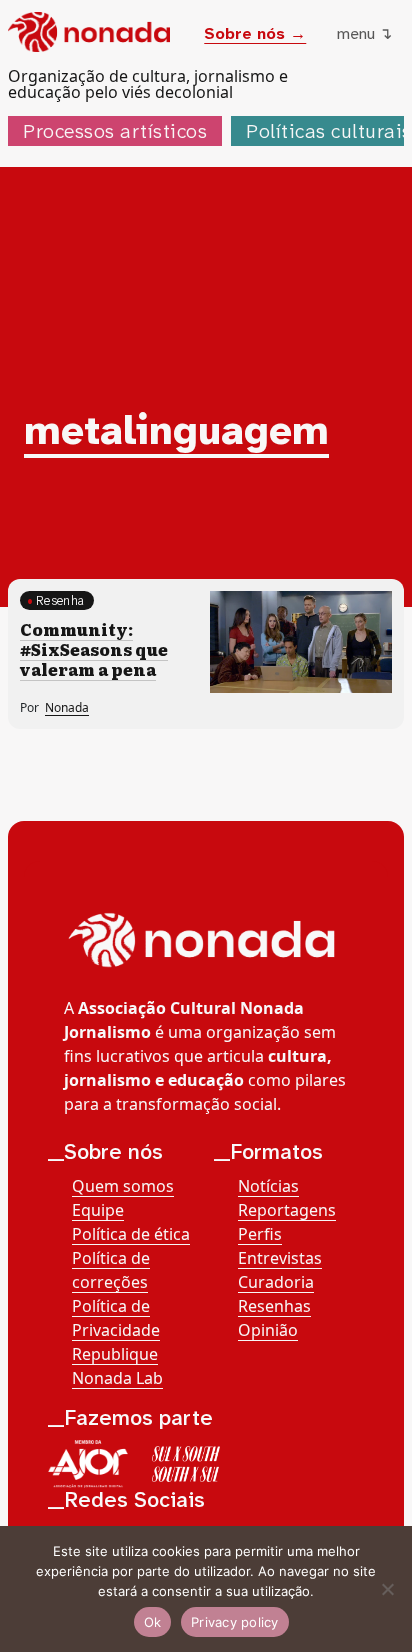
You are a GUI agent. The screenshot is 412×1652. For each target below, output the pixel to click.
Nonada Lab (117, 1378)
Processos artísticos (115, 131)
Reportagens (287, 1210)
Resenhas (274, 1306)
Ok (153, 1622)
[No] (387, 1589)
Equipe (98, 1210)
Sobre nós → (255, 33)
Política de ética (131, 1234)
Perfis (260, 1234)
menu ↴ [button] (364, 33)
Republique (115, 1354)
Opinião (268, 1330)
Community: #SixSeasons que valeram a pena (94, 649)
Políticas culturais (329, 131)
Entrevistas (280, 1258)
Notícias (268, 1186)
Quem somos (123, 1186)
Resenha (60, 600)
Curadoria (276, 1282)
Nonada (67, 707)
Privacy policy (235, 1622)
